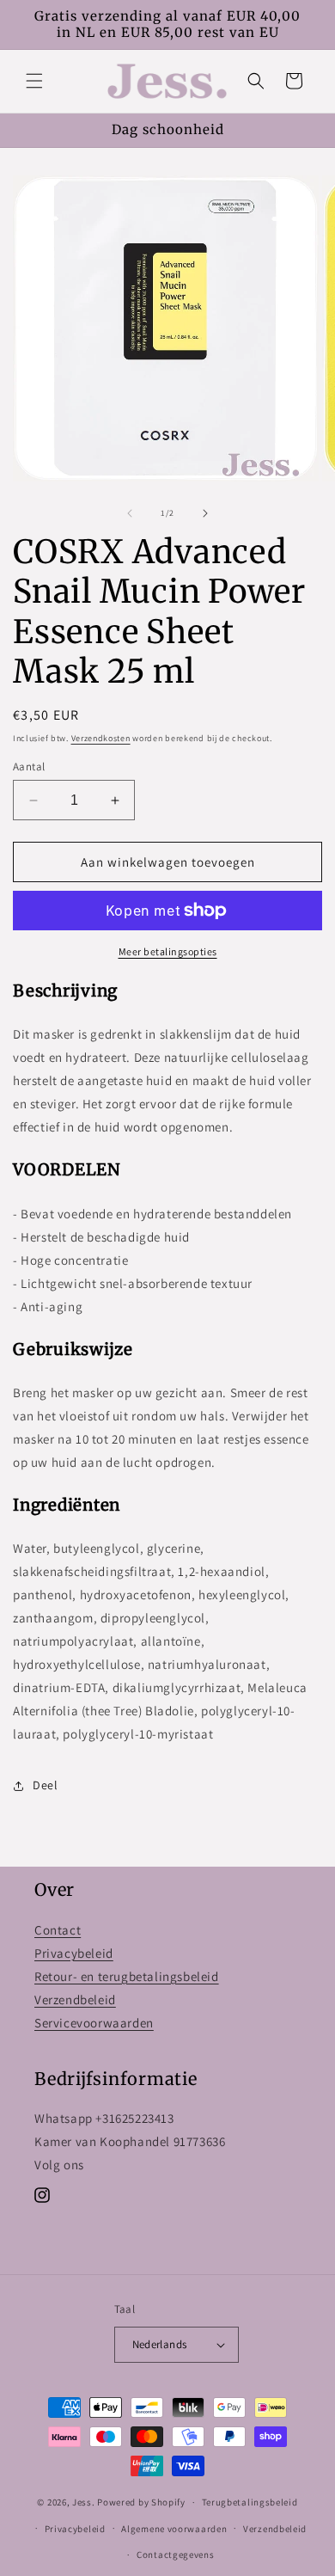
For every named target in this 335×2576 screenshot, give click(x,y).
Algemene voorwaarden (174, 2529)
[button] (34, 81)
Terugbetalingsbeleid (250, 2502)
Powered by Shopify (141, 2502)
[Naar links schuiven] (130, 513)
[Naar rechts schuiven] (205, 513)
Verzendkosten (101, 738)
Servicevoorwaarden (94, 2023)
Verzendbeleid (75, 1999)
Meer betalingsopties (168, 951)
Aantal (29, 767)
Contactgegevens (176, 2555)
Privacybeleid (74, 1953)
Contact (58, 1930)
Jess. (84, 2502)
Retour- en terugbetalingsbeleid (127, 1976)
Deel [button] (45, 1785)
